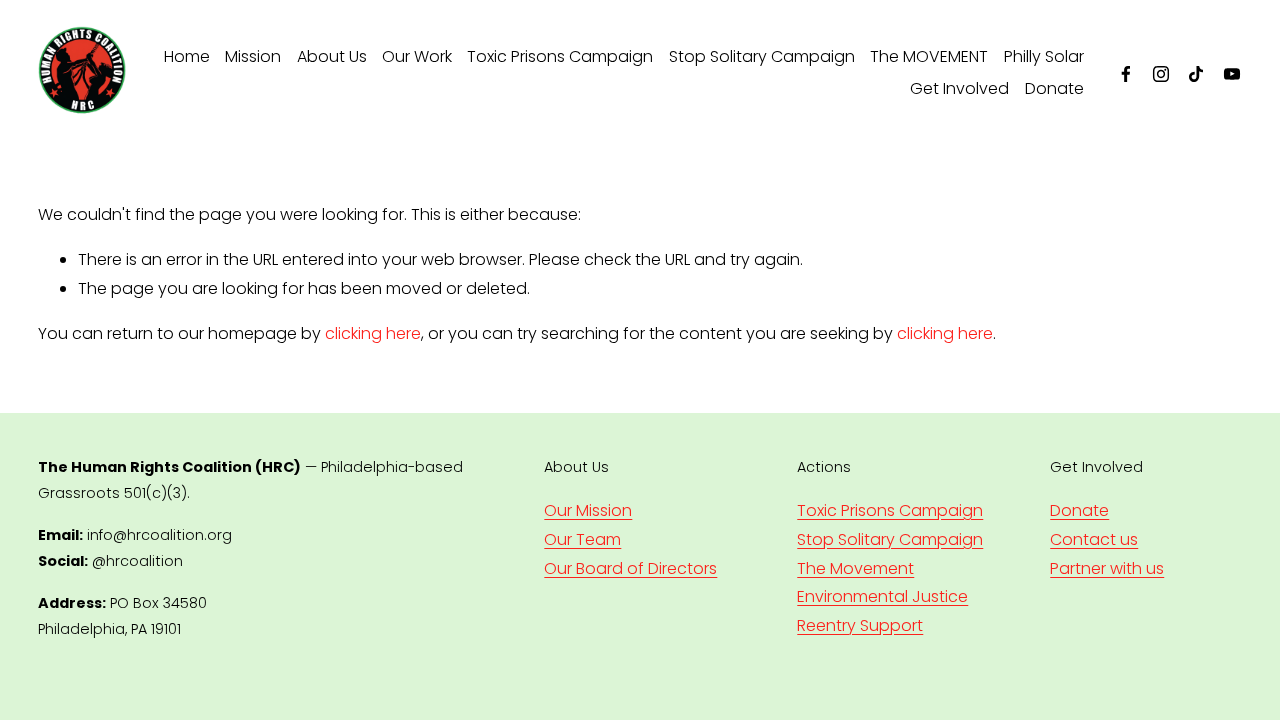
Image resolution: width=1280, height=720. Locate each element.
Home (187, 56)
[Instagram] (1161, 74)
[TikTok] (1196, 74)
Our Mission (588, 510)
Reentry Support (860, 625)
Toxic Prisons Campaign (560, 56)
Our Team (582, 539)
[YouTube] (1232, 74)
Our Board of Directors (630, 568)
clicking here (373, 333)
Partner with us (1107, 568)
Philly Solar (1044, 56)
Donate (1054, 88)
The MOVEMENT (929, 56)
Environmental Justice (882, 596)
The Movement (855, 568)
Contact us (1094, 539)
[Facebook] (1126, 74)
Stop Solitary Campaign (762, 56)
